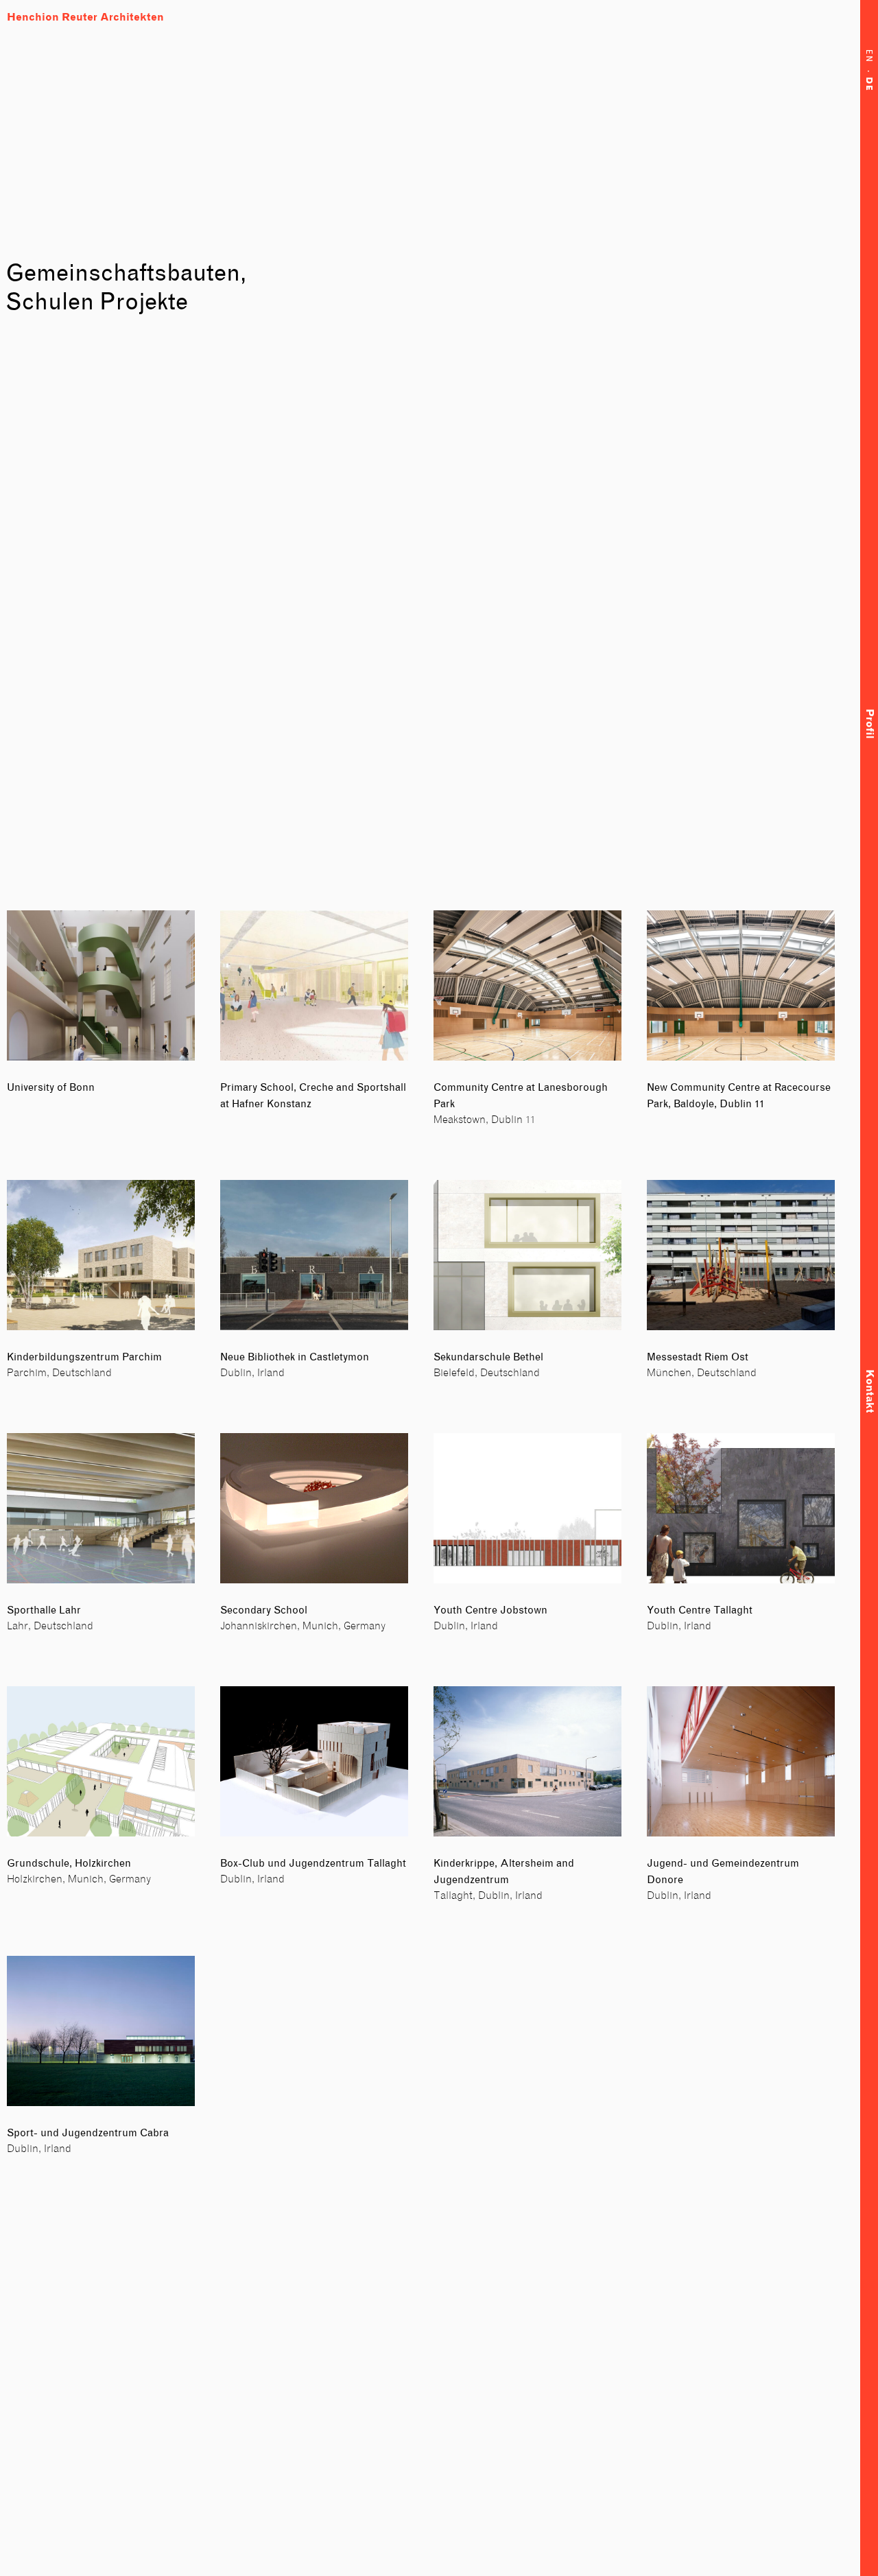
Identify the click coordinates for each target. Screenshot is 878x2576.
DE (869, 86)
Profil (869, 724)
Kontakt (869, 1391)
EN (869, 60)
